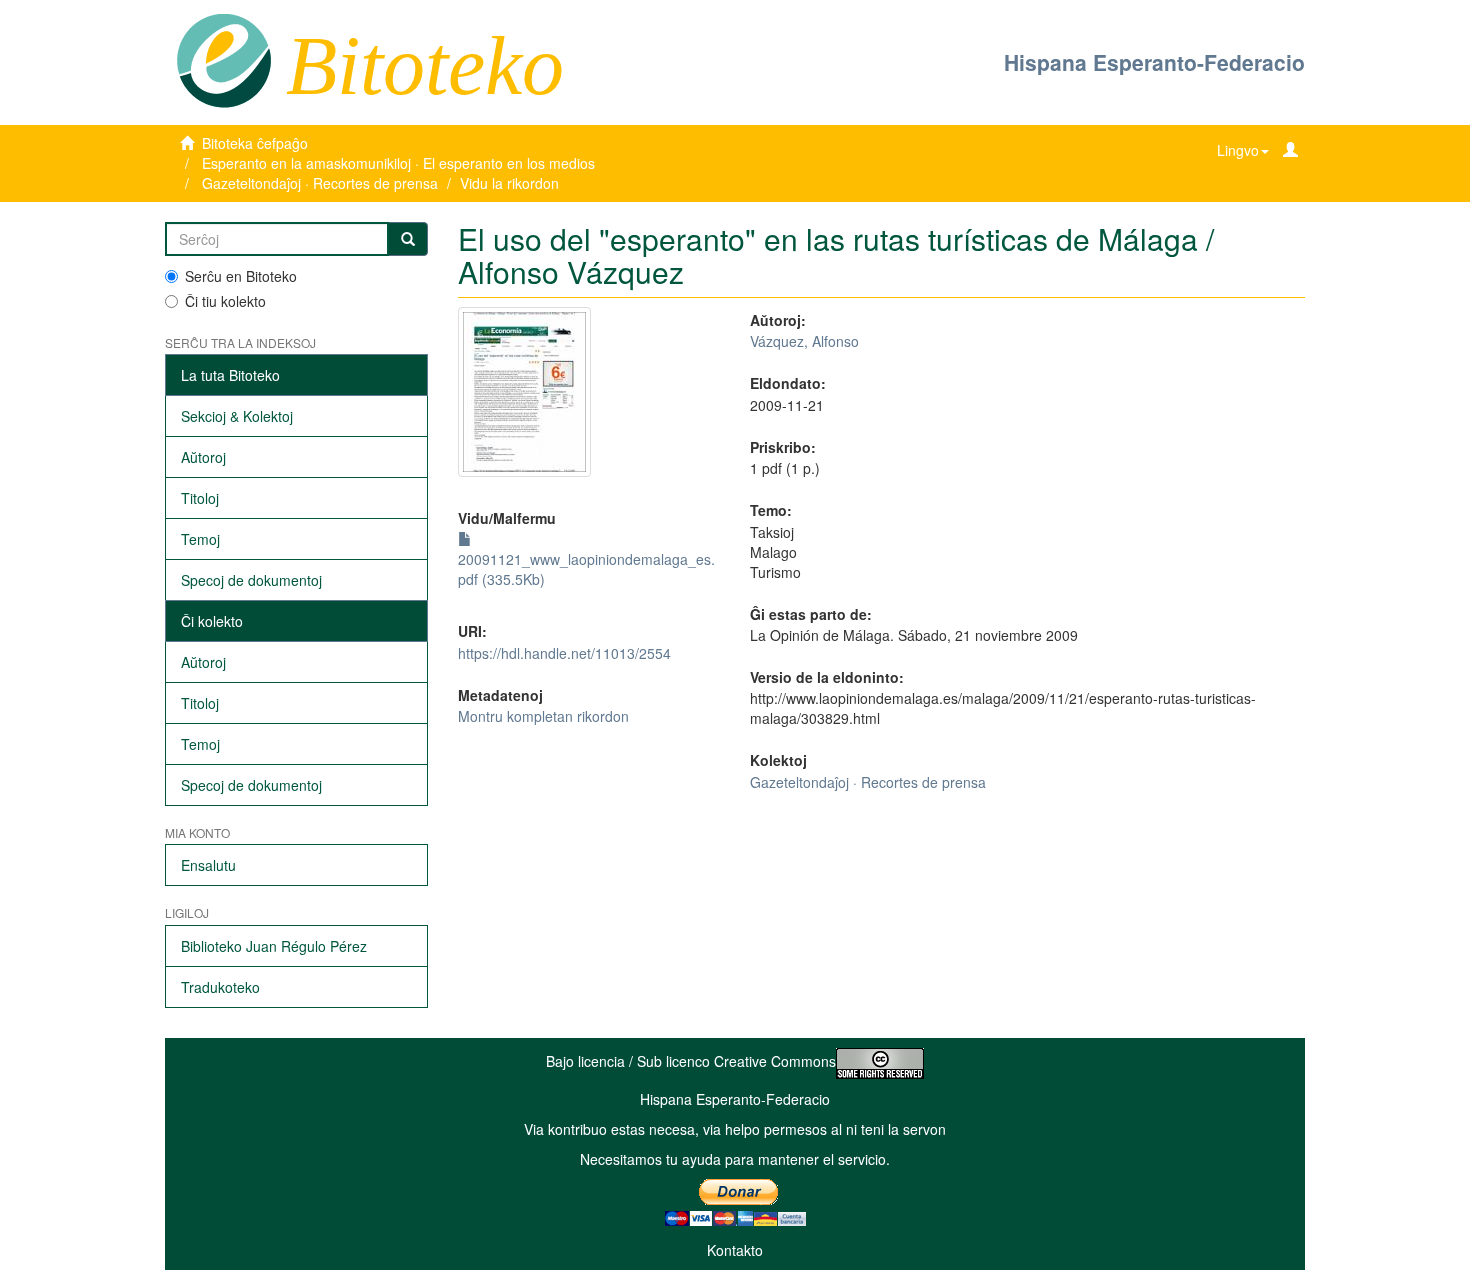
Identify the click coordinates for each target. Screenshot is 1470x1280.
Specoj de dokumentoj (251, 580)
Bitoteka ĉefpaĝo (255, 143)
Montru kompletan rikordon (543, 716)
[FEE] (223, 59)
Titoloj (200, 498)
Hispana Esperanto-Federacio (1154, 62)
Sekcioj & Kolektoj (237, 416)
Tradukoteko (220, 987)
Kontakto (735, 1250)
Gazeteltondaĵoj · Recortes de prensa (320, 183)
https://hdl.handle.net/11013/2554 (564, 653)
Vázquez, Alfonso (804, 341)
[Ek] (408, 239)
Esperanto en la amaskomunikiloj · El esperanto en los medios (398, 163)
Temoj (200, 539)
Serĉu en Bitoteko (241, 276)
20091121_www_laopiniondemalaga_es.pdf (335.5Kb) (586, 569)
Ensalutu (208, 865)
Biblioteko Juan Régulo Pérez (274, 946)
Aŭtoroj (203, 457)
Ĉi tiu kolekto (225, 301)
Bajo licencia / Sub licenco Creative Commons (691, 1061)
